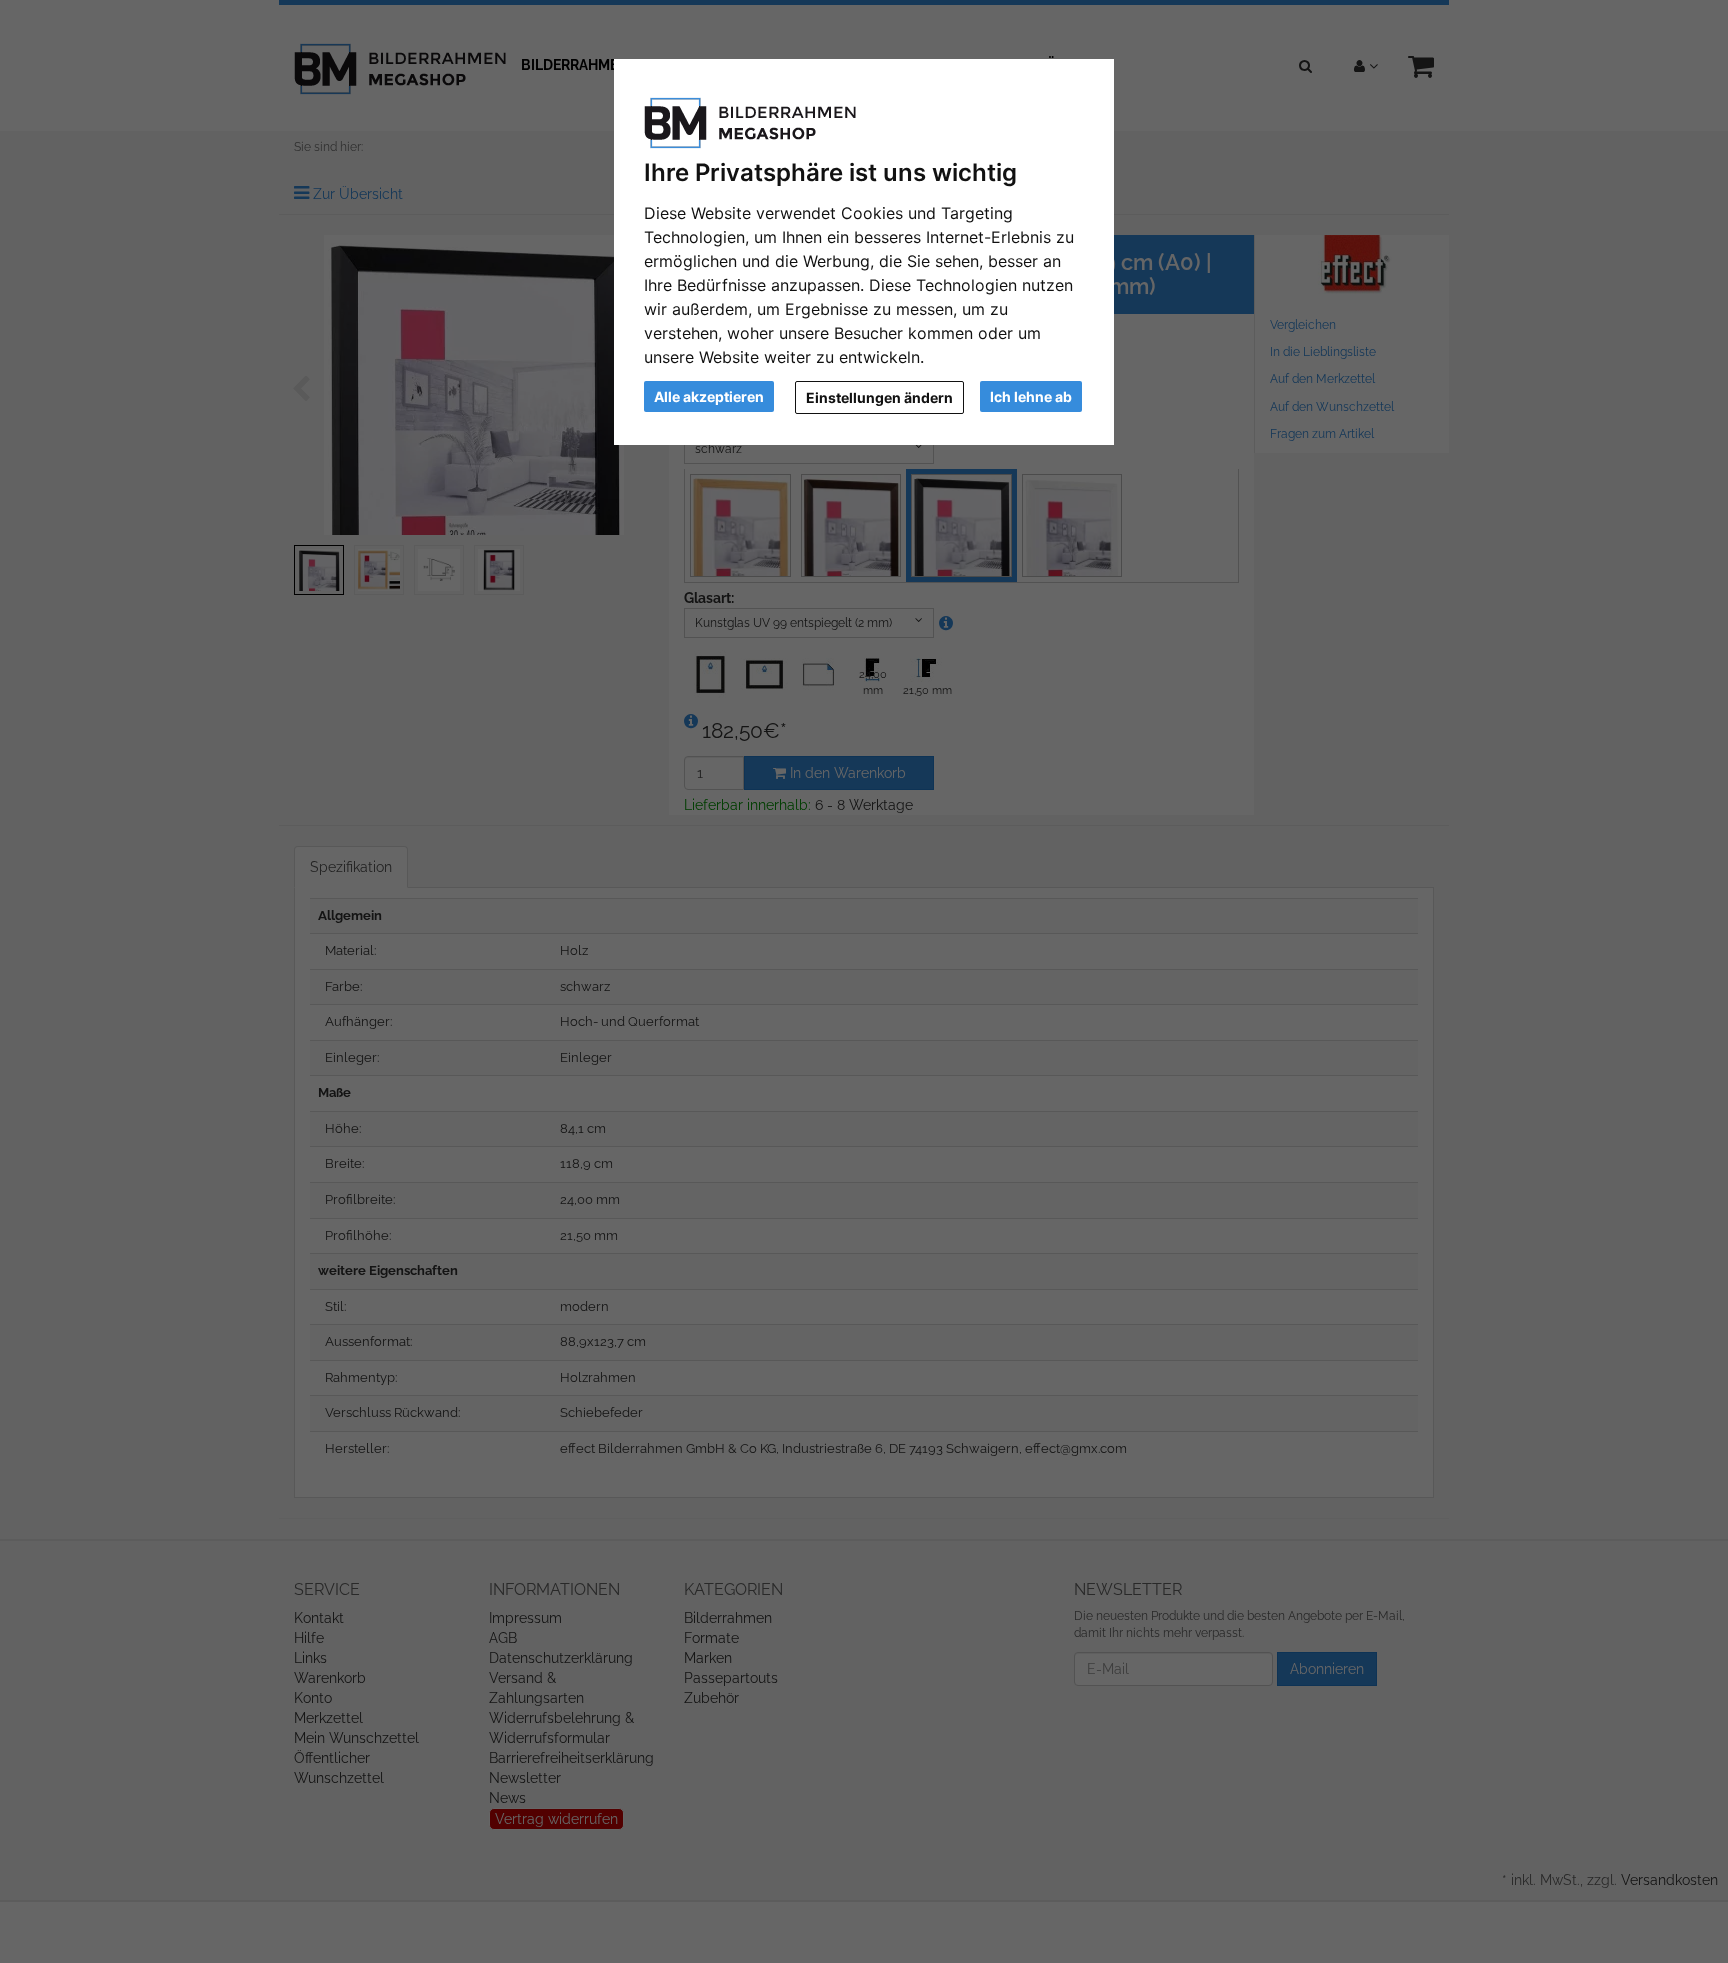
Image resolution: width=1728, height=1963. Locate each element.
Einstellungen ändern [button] (879, 397)
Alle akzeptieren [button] (709, 396)
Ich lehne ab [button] (1031, 396)
